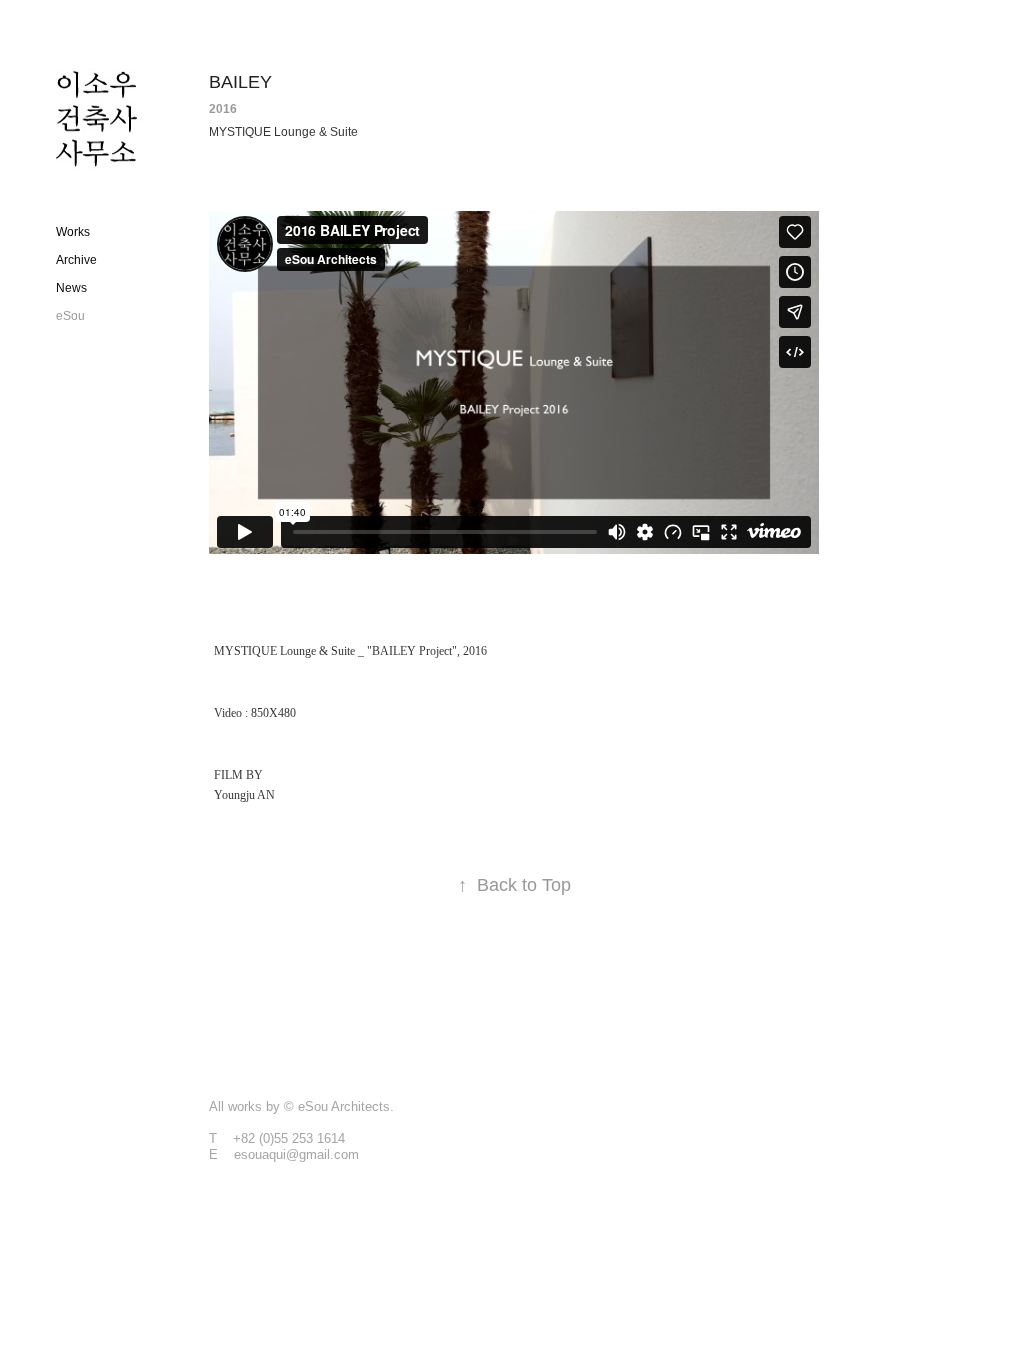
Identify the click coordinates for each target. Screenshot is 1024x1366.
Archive (76, 260)
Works (73, 232)
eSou (70, 316)
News (71, 288)
